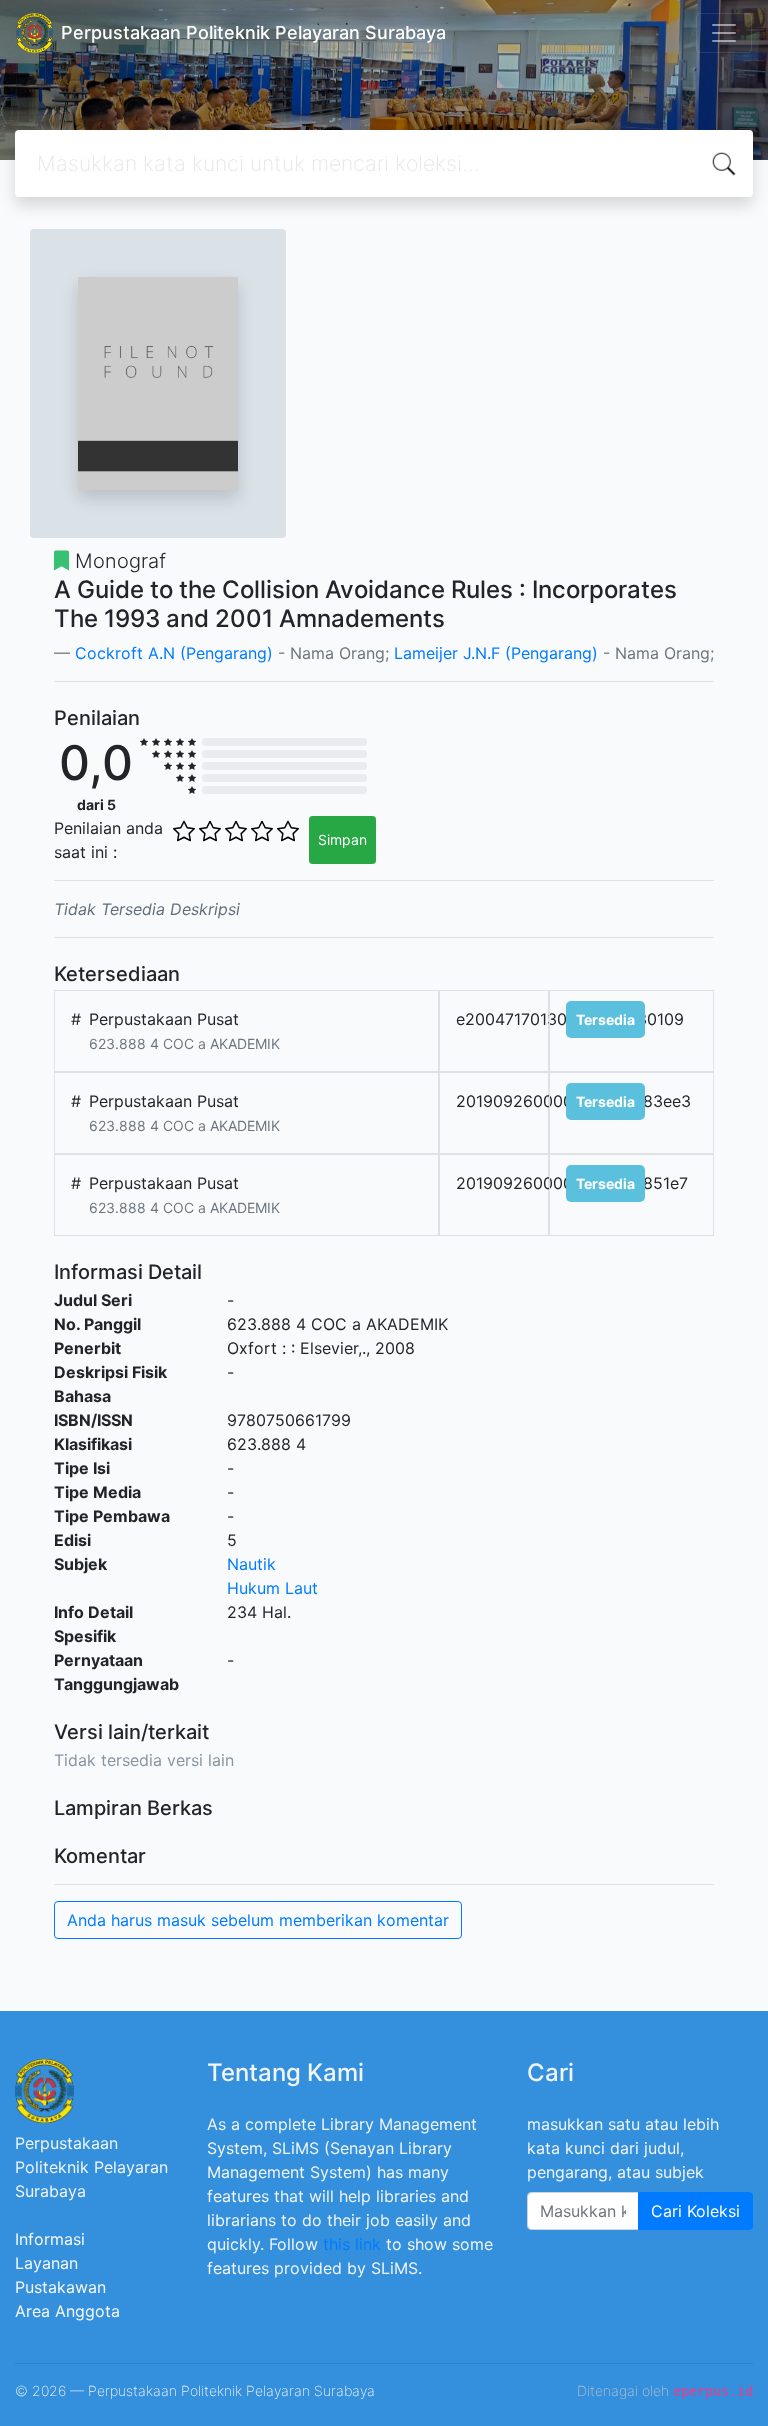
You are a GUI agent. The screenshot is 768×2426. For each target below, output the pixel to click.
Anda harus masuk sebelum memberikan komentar (258, 1920)
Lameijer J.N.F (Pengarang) (496, 653)
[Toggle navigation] (724, 33)
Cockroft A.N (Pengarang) (176, 653)
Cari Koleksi (695, 2211)
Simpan (342, 839)
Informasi (50, 2239)
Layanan (46, 2263)
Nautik (251, 1564)
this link (352, 2244)
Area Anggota (67, 2311)
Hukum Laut (272, 1588)
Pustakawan (60, 2287)
